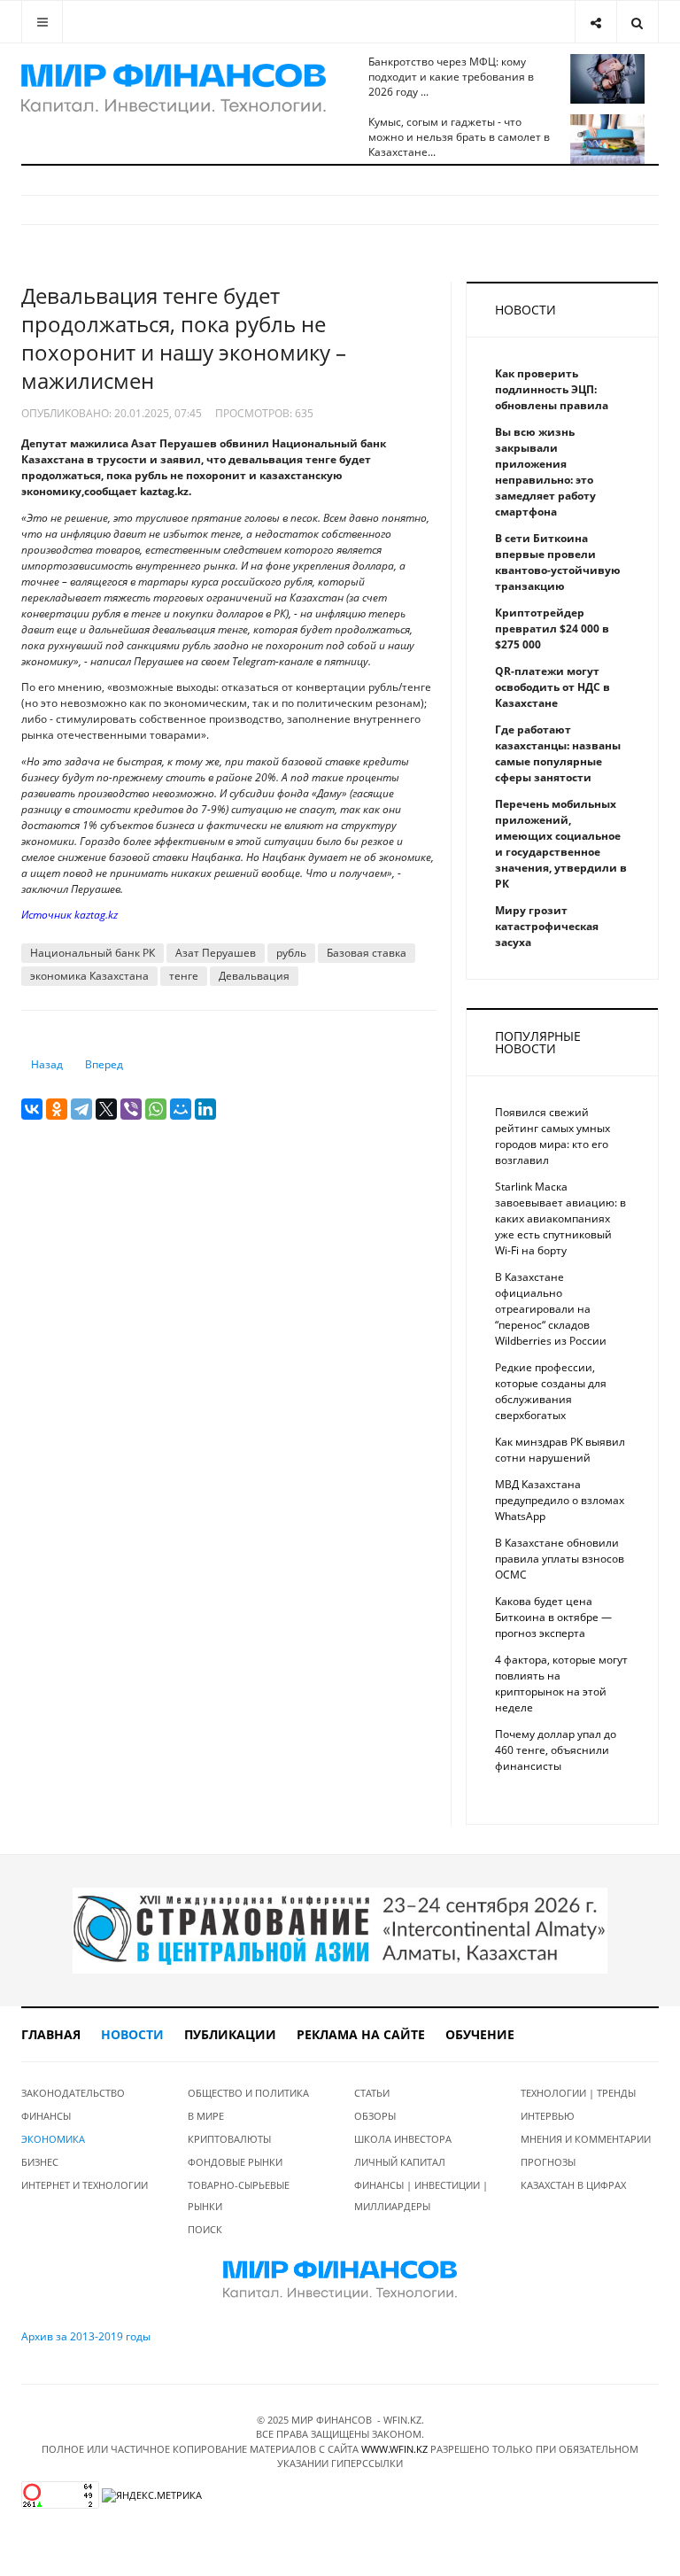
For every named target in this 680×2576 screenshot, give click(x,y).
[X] (106, 1109)
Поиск (205, 2229)
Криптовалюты (229, 2139)
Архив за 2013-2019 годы (86, 2336)
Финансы (46, 2116)
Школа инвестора (403, 2139)
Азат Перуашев (216, 953)
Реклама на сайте (361, 2034)
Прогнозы (548, 2162)
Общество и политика (248, 2093)
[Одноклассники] (57, 1109)
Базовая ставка (367, 953)
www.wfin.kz (394, 2449)
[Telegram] (81, 1109)
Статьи (372, 2093)
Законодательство (73, 2093)
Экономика (53, 2139)
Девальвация (254, 976)
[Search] (637, 22)
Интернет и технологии (85, 2185)
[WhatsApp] (156, 1109)
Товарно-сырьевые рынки (239, 2196)
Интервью (548, 2116)
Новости (132, 2034)
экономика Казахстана (89, 976)
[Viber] (131, 1109)
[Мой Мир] (181, 1109)
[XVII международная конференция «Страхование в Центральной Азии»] (340, 1930)
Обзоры (375, 2116)
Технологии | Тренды (578, 2093)
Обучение (480, 2034)
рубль (291, 953)
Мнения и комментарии (586, 2139)
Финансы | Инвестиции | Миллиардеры (421, 2196)
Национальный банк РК (93, 953)
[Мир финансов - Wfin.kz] (174, 89)
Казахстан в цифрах (573, 2185)
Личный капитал (400, 2162)
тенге (184, 976)
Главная (51, 2034)
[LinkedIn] (205, 1109)
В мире (206, 2116)
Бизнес (40, 2162)
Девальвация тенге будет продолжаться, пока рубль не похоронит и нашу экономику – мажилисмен (184, 338)
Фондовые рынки (235, 2162)
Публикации (230, 2034)
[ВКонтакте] (32, 1109)
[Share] (595, 22)
